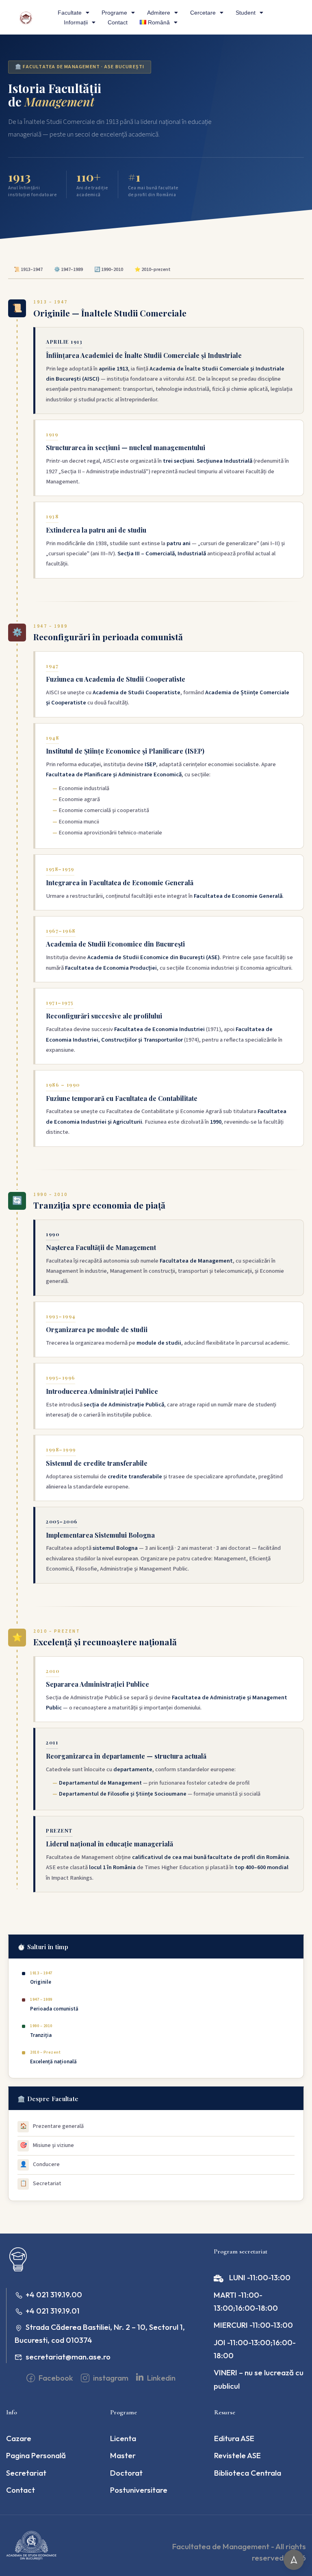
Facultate (70, 13)
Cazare (19, 2438)
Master (123, 2455)
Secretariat (41, 2184)
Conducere (40, 2164)
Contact (118, 22)
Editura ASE (234, 2438)
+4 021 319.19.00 (54, 2294)
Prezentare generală (52, 2126)
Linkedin (160, 2378)
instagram (110, 2378)
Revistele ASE (237, 2455)
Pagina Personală (36, 2455)
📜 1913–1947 (28, 270)
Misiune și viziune (47, 2145)
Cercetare (203, 13)
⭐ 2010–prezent (153, 270)
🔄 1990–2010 (109, 270)
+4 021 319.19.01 (53, 2311)
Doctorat (126, 2473)
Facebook (55, 2378)
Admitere (159, 13)
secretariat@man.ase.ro (68, 2357)
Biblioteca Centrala (248, 2473)
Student (246, 13)
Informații (76, 22)
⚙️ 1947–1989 (68, 270)
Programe (114, 13)
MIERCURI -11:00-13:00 (253, 2325)
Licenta (123, 2438)
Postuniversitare (139, 2490)
